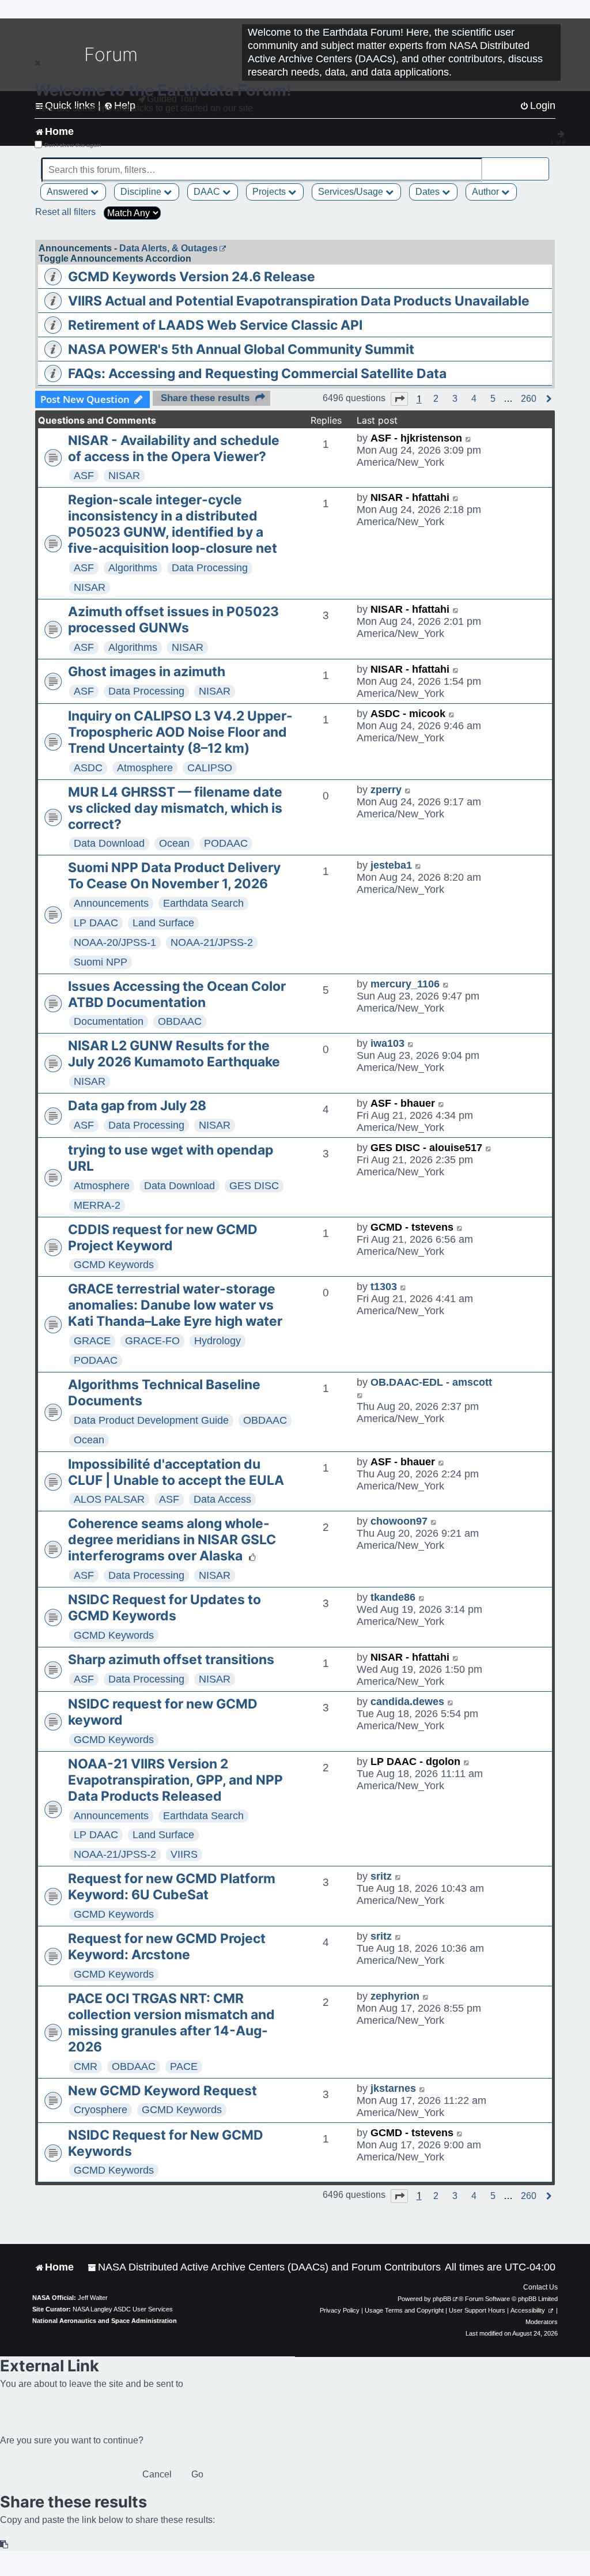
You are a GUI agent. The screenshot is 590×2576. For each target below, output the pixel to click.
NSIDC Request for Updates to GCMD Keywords (164, 1608)
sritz (381, 1876)
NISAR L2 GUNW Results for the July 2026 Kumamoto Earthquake (174, 1054)
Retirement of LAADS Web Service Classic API (215, 325)
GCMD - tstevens (412, 1227)
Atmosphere (145, 768)
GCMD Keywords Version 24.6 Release (192, 277)
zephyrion (395, 1996)
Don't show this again (73, 145)
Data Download (109, 843)
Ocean (174, 843)
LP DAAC (96, 923)
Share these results (205, 398)
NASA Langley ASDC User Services (123, 2309)
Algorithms (133, 568)
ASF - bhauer (403, 1103)
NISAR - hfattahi (410, 497)
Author (487, 192)
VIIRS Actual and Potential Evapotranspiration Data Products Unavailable (299, 301)
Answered (69, 192)
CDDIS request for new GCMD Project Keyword (163, 1238)
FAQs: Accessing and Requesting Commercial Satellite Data (257, 374)
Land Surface (163, 923)
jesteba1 (391, 865)
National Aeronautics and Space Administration (105, 2321)
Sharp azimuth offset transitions (171, 1659)
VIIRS (184, 1854)
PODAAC (226, 843)
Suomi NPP (101, 962)
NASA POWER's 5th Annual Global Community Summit (241, 349)
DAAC (208, 192)
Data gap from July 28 (137, 1106)
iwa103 (387, 1043)
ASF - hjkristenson (416, 438)
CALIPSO (210, 768)
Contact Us (540, 2287)
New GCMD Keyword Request (162, 2091)
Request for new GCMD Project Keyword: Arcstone (167, 1947)
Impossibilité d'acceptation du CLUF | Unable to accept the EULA (176, 1472)
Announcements (111, 903)
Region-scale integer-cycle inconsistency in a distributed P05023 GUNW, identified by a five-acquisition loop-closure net (173, 524)
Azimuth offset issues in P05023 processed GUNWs (173, 620)
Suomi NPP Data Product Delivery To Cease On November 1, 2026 (174, 876)
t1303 (384, 1287)
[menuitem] (264, 2267)
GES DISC (254, 1186)
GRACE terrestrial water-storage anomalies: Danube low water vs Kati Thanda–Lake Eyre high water (175, 1305)
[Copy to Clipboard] (5, 2545)
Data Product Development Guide (151, 1420)
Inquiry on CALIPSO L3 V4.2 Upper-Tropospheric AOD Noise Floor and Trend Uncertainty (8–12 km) (180, 732)
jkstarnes (393, 2088)
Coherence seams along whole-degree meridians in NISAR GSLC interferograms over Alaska (172, 1540)
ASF (84, 476)
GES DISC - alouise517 (426, 1148)
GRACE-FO (152, 1341)
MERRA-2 (97, 1205)
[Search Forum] (541, 163)
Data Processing (210, 568)
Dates (429, 192)
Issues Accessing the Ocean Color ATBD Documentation (177, 994)
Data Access (222, 1499)
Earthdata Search (203, 903)
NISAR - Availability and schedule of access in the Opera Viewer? (174, 448)
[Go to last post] (469, 438)
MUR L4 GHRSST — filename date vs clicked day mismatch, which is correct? (175, 808)
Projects (270, 192)
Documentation (109, 1021)
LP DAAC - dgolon (415, 1762)
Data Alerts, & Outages (169, 248)
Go (197, 2474)
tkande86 (393, 1597)
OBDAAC (180, 1021)
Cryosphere (101, 2110)
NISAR (124, 476)
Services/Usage (352, 192)
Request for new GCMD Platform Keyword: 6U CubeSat (172, 1887)
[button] (399, 399)
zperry (386, 790)
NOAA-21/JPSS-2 (212, 942)
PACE (184, 2066)
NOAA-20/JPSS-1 (115, 942)
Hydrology (218, 1341)
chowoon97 (399, 1521)
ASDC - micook (408, 714)
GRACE (92, 1341)
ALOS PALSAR (109, 1499)
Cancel (157, 2474)
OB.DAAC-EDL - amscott (431, 1382)
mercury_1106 (405, 984)
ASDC (88, 768)
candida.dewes (407, 1702)
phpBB (442, 2299)
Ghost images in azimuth (147, 672)
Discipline (142, 192)
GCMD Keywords (114, 1265)
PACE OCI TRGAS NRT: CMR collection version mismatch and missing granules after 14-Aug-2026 (171, 2023)
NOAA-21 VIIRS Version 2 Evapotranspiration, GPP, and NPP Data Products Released (175, 1780)
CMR (86, 2066)
